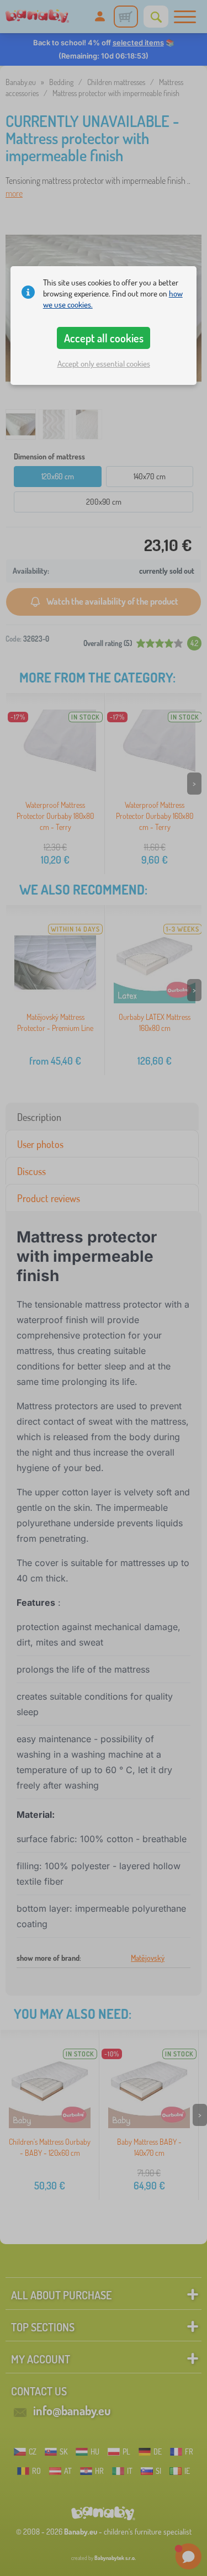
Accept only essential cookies (104, 364)
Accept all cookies (104, 338)
